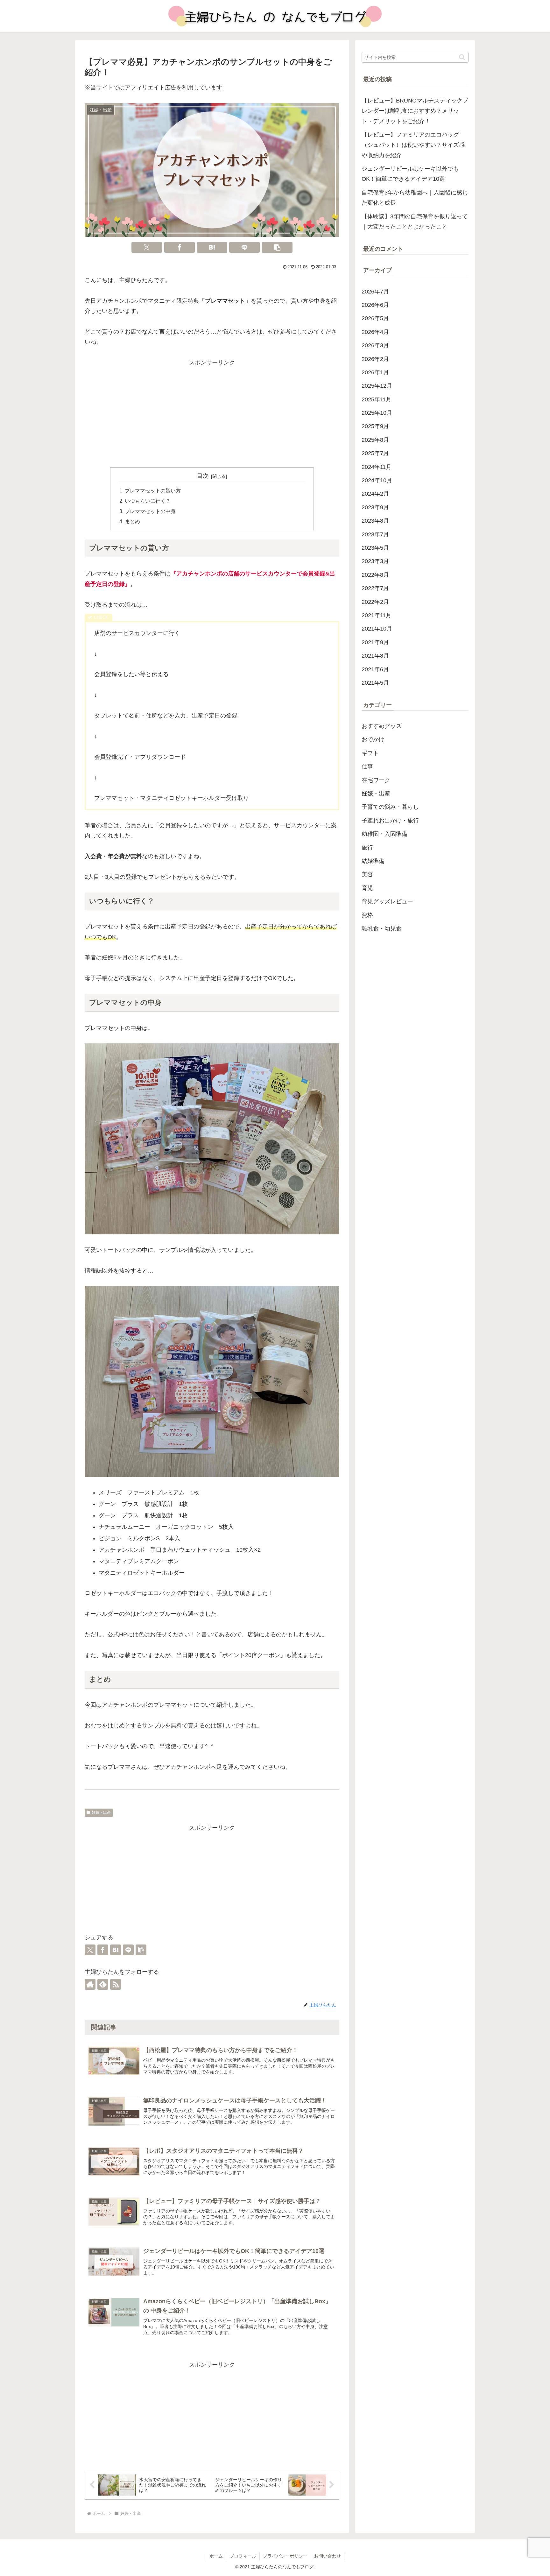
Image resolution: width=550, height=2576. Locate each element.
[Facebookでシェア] (180, 247)
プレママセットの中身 (150, 511)
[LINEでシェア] (244, 247)
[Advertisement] (212, 412)
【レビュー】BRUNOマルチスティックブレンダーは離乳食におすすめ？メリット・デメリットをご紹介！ (415, 111)
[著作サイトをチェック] (90, 1984)
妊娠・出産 (101, 1812)
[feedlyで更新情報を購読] (103, 1984)
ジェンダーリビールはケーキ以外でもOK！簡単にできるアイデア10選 (410, 174)
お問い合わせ (328, 2556)
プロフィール (243, 2556)
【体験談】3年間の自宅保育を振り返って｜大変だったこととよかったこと (415, 222)
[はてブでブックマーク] (212, 247)
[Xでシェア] (147, 247)
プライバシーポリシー (285, 2556)
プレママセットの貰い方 (153, 490)
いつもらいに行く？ (148, 501)
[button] (277, 247)
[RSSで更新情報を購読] (116, 1984)
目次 (203, 476)
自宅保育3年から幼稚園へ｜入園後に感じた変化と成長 (415, 198)
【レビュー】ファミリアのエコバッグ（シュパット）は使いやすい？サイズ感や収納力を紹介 (413, 145)
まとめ (132, 521)
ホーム (216, 2556)
